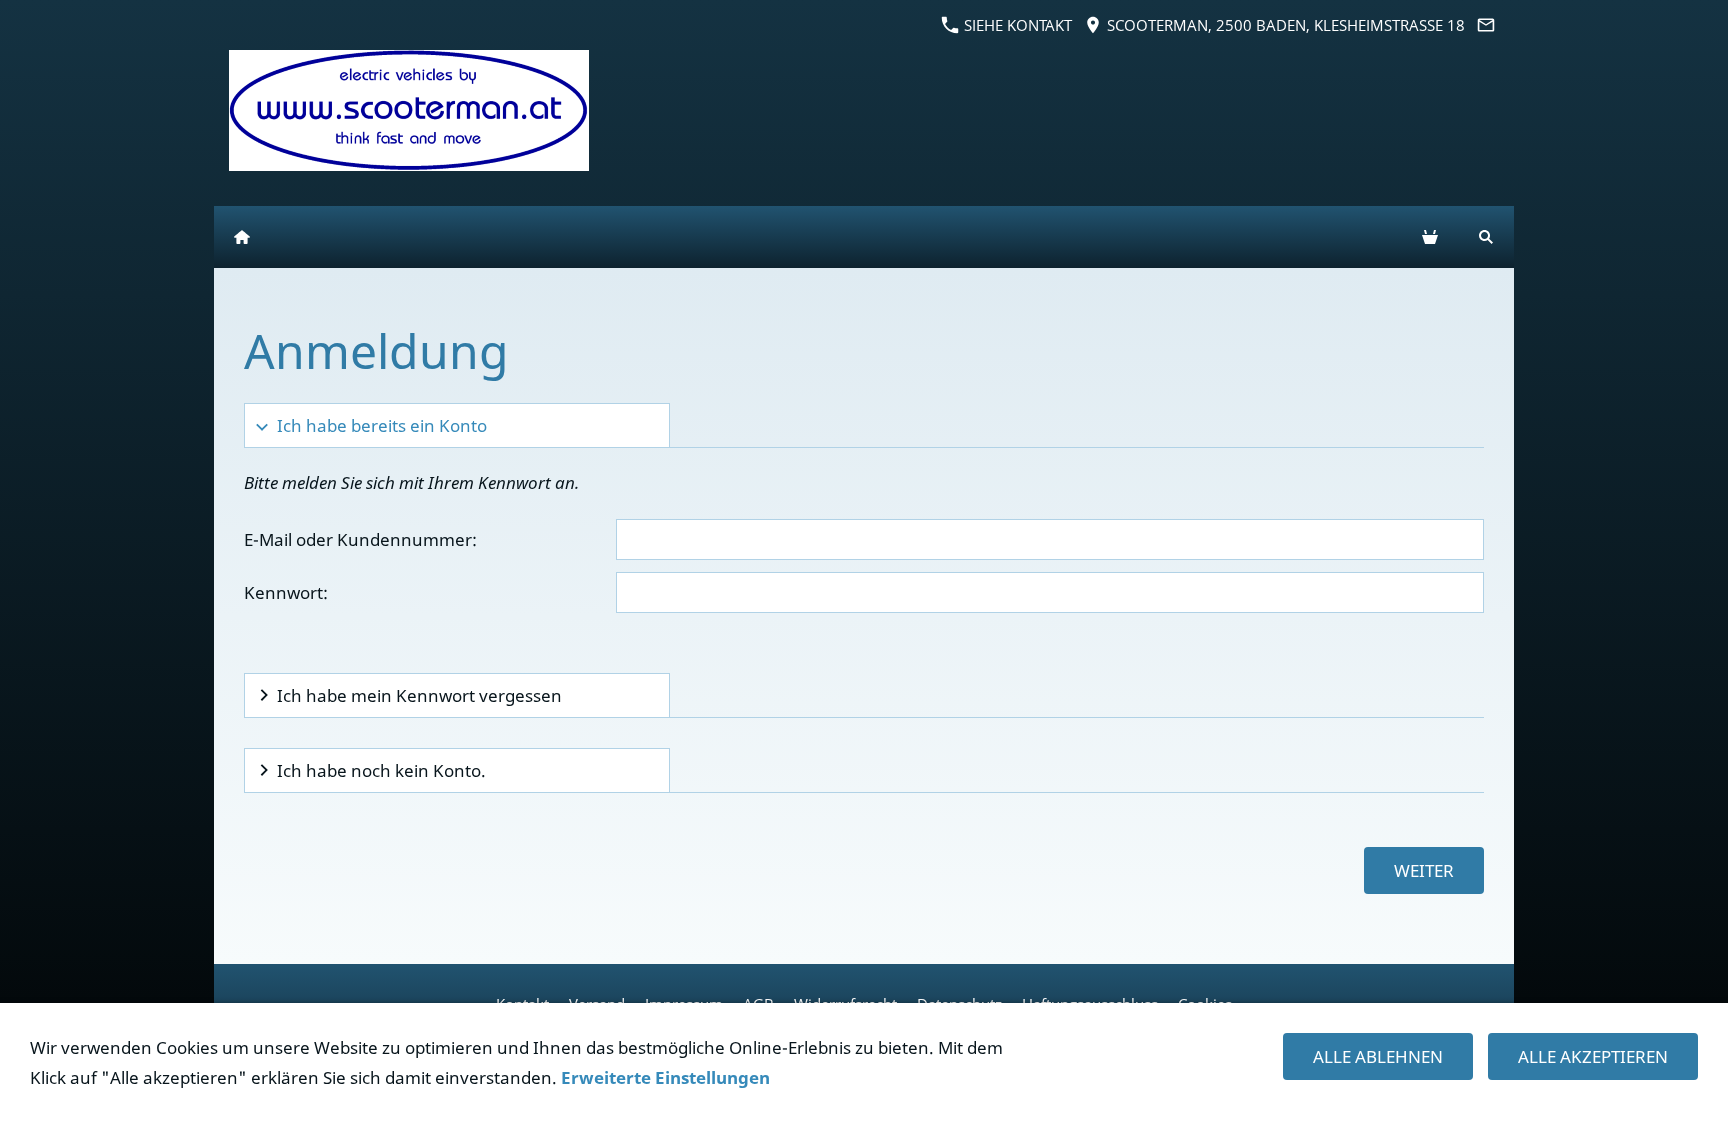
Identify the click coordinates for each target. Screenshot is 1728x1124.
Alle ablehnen (1378, 1056)
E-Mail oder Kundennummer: (360, 539)
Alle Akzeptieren (1593, 1056)
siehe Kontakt (1016, 25)
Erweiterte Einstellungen (665, 1077)
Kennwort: (286, 592)
